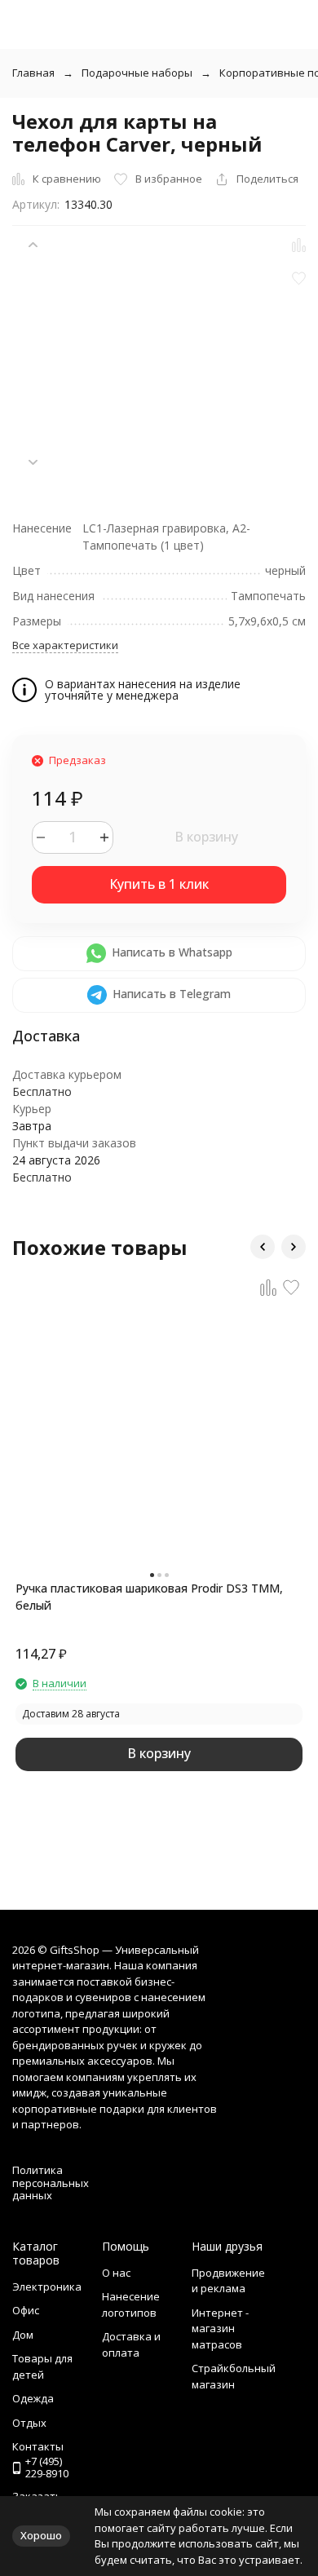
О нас (116, 2273)
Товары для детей (42, 2366)
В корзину (206, 837)
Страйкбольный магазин (234, 2376)
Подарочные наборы (137, 73)
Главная (33, 73)
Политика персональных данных (51, 2183)
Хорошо (41, 2535)
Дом (23, 2335)
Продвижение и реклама (228, 2281)
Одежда (33, 2398)
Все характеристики (65, 645)
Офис (26, 2310)
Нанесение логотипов (131, 2304)
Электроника (47, 2287)
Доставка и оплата (131, 2344)
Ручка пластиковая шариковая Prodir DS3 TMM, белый (149, 1597)
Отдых (29, 2423)
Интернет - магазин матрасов (220, 2329)
